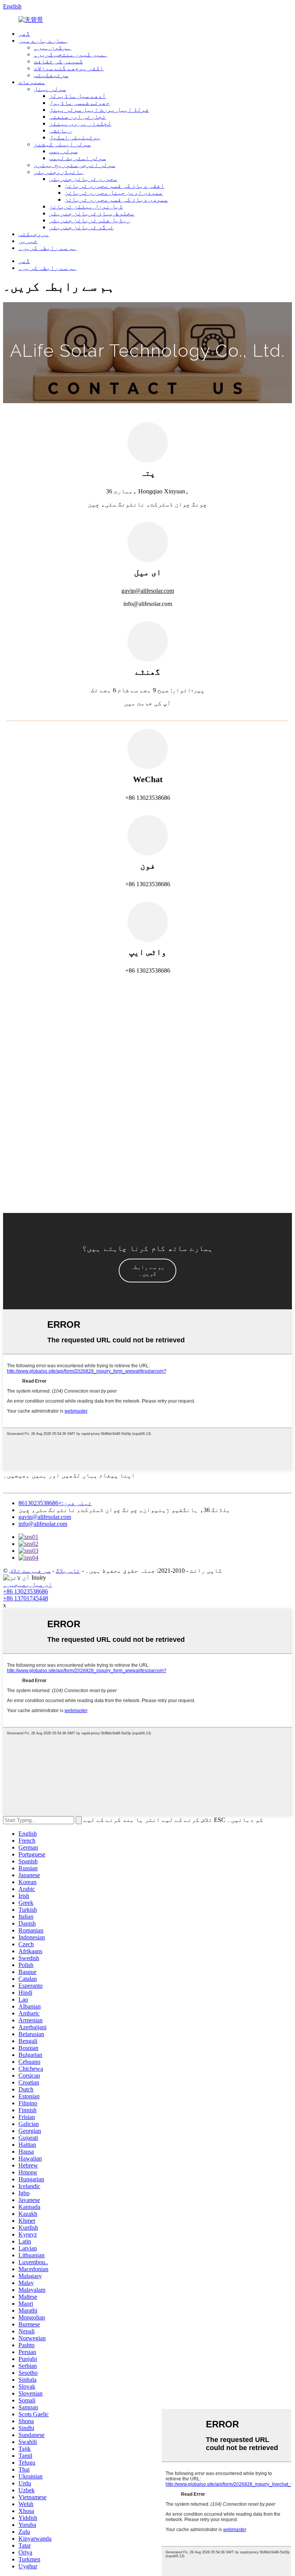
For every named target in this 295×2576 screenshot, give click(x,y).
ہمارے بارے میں (43, 41)
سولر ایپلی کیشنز (62, 144)
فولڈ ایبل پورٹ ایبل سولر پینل (99, 110)
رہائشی (61, 130)
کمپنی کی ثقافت (58, 61)
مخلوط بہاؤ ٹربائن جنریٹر (92, 213)
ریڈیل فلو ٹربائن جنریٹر (90, 220)
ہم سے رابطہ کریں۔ (48, 248)
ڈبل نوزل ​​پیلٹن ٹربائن (86, 206)
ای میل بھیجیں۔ (28, 1584)
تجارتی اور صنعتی (78, 117)
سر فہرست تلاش (30, 1571)
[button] (147, 1271)
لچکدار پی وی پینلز (80, 123)
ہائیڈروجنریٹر (59, 172)
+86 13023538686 (26, 1591)
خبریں (28, 241)
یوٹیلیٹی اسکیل (75, 137)
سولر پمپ (63, 151)
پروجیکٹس (34, 234)
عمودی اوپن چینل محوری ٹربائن (114, 193)
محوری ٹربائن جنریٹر (83, 179)
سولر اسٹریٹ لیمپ (78, 158)
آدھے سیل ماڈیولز (78, 96)
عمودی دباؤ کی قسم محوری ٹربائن (116, 199)
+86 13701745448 (26, 1598)
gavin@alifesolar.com (45, 1517)
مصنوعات (32, 82)
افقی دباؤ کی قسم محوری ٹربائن (114, 186)
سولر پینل (50, 89)
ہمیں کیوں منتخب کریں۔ (71, 54)
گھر (24, 34)
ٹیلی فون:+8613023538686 (55, 1503)
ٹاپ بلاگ (68, 1571)
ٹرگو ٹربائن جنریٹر (81, 227)
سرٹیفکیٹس (51, 75)
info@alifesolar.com (43, 1524)
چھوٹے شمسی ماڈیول (80, 103)
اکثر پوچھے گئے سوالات (69, 68)
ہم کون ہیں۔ (53, 47)
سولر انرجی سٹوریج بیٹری (75, 165)
